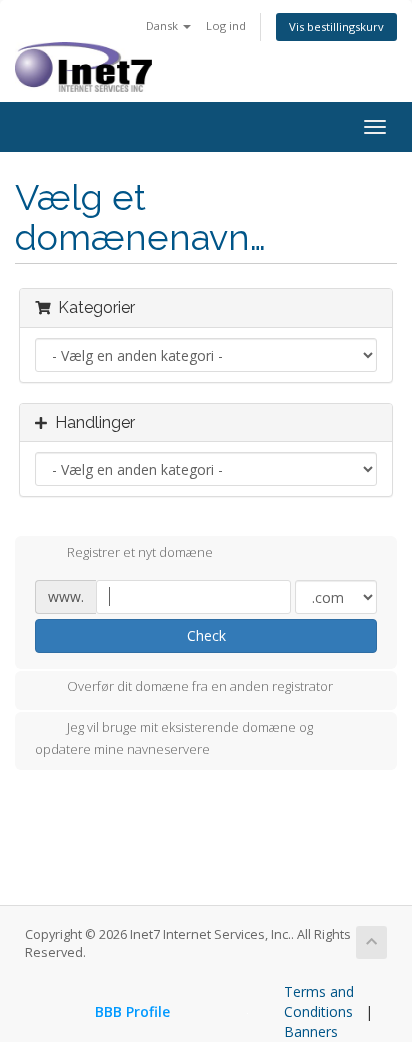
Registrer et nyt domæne (140, 552)
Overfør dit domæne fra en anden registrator (200, 687)
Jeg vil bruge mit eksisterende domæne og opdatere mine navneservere (174, 739)
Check (206, 635)
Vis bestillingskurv (336, 26)
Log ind (226, 25)
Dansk (163, 25)
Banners (311, 1031)
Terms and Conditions (319, 1001)
